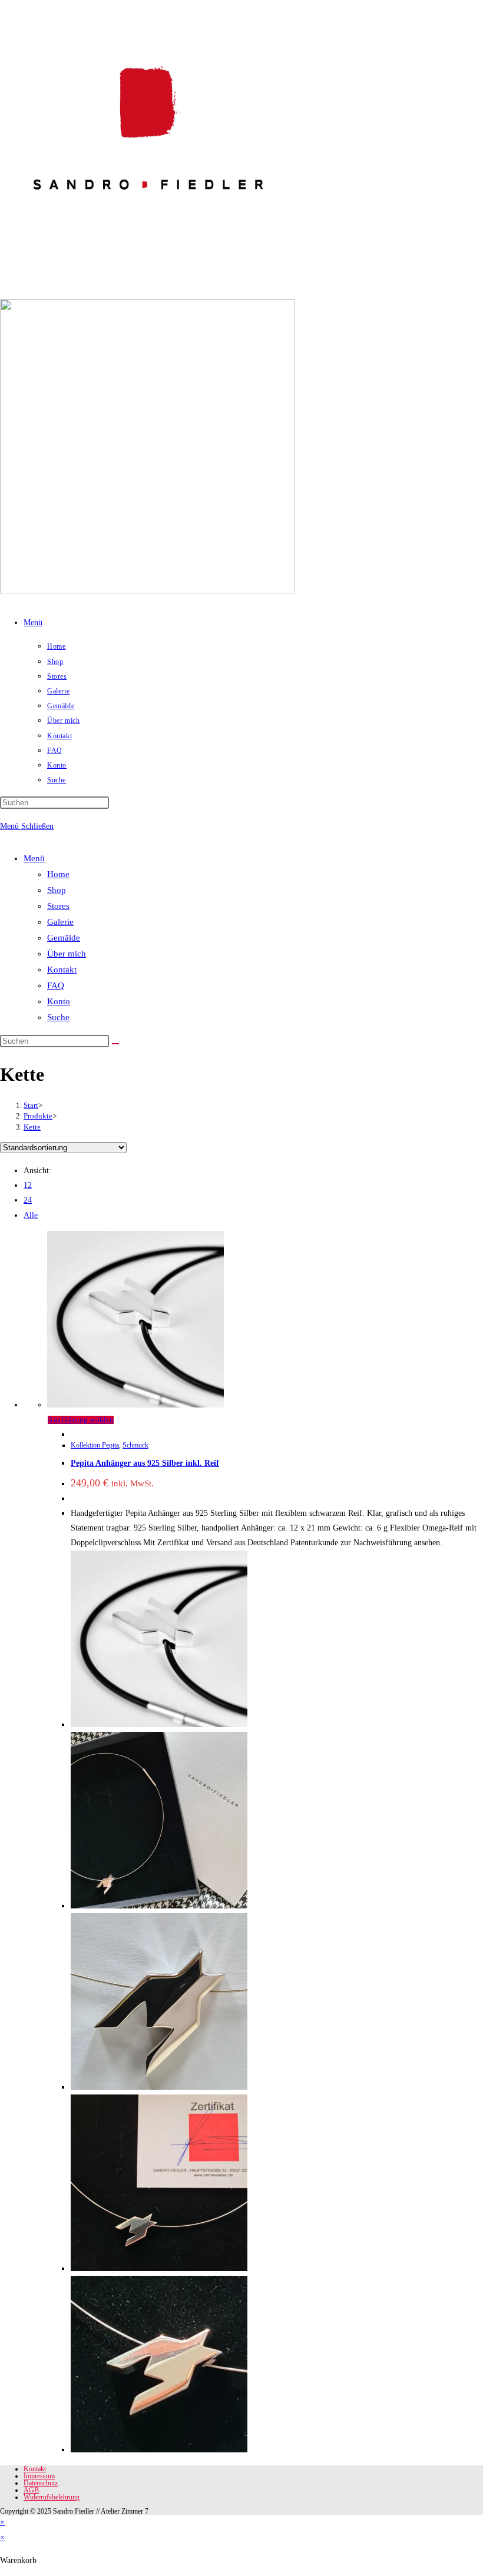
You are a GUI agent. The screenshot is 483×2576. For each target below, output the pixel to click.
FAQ (56, 985)
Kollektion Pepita (95, 1445)
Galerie (60, 922)
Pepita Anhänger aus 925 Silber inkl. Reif (145, 1463)
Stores (58, 906)
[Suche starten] (115, 1044)
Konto (59, 1001)
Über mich (67, 954)
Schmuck (135, 1445)
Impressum (39, 2476)
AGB (31, 2490)
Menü (34, 858)
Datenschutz (41, 2483)
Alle (31, 1215)
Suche (58, 1017)
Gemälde (64, 938)
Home (58, 874)
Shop (57, 890)
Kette (32, 1127)
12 (28, 1185)
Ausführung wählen (81, 1420)
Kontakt (62, 970)
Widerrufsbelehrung (52, 2497)
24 (28, 1200)
